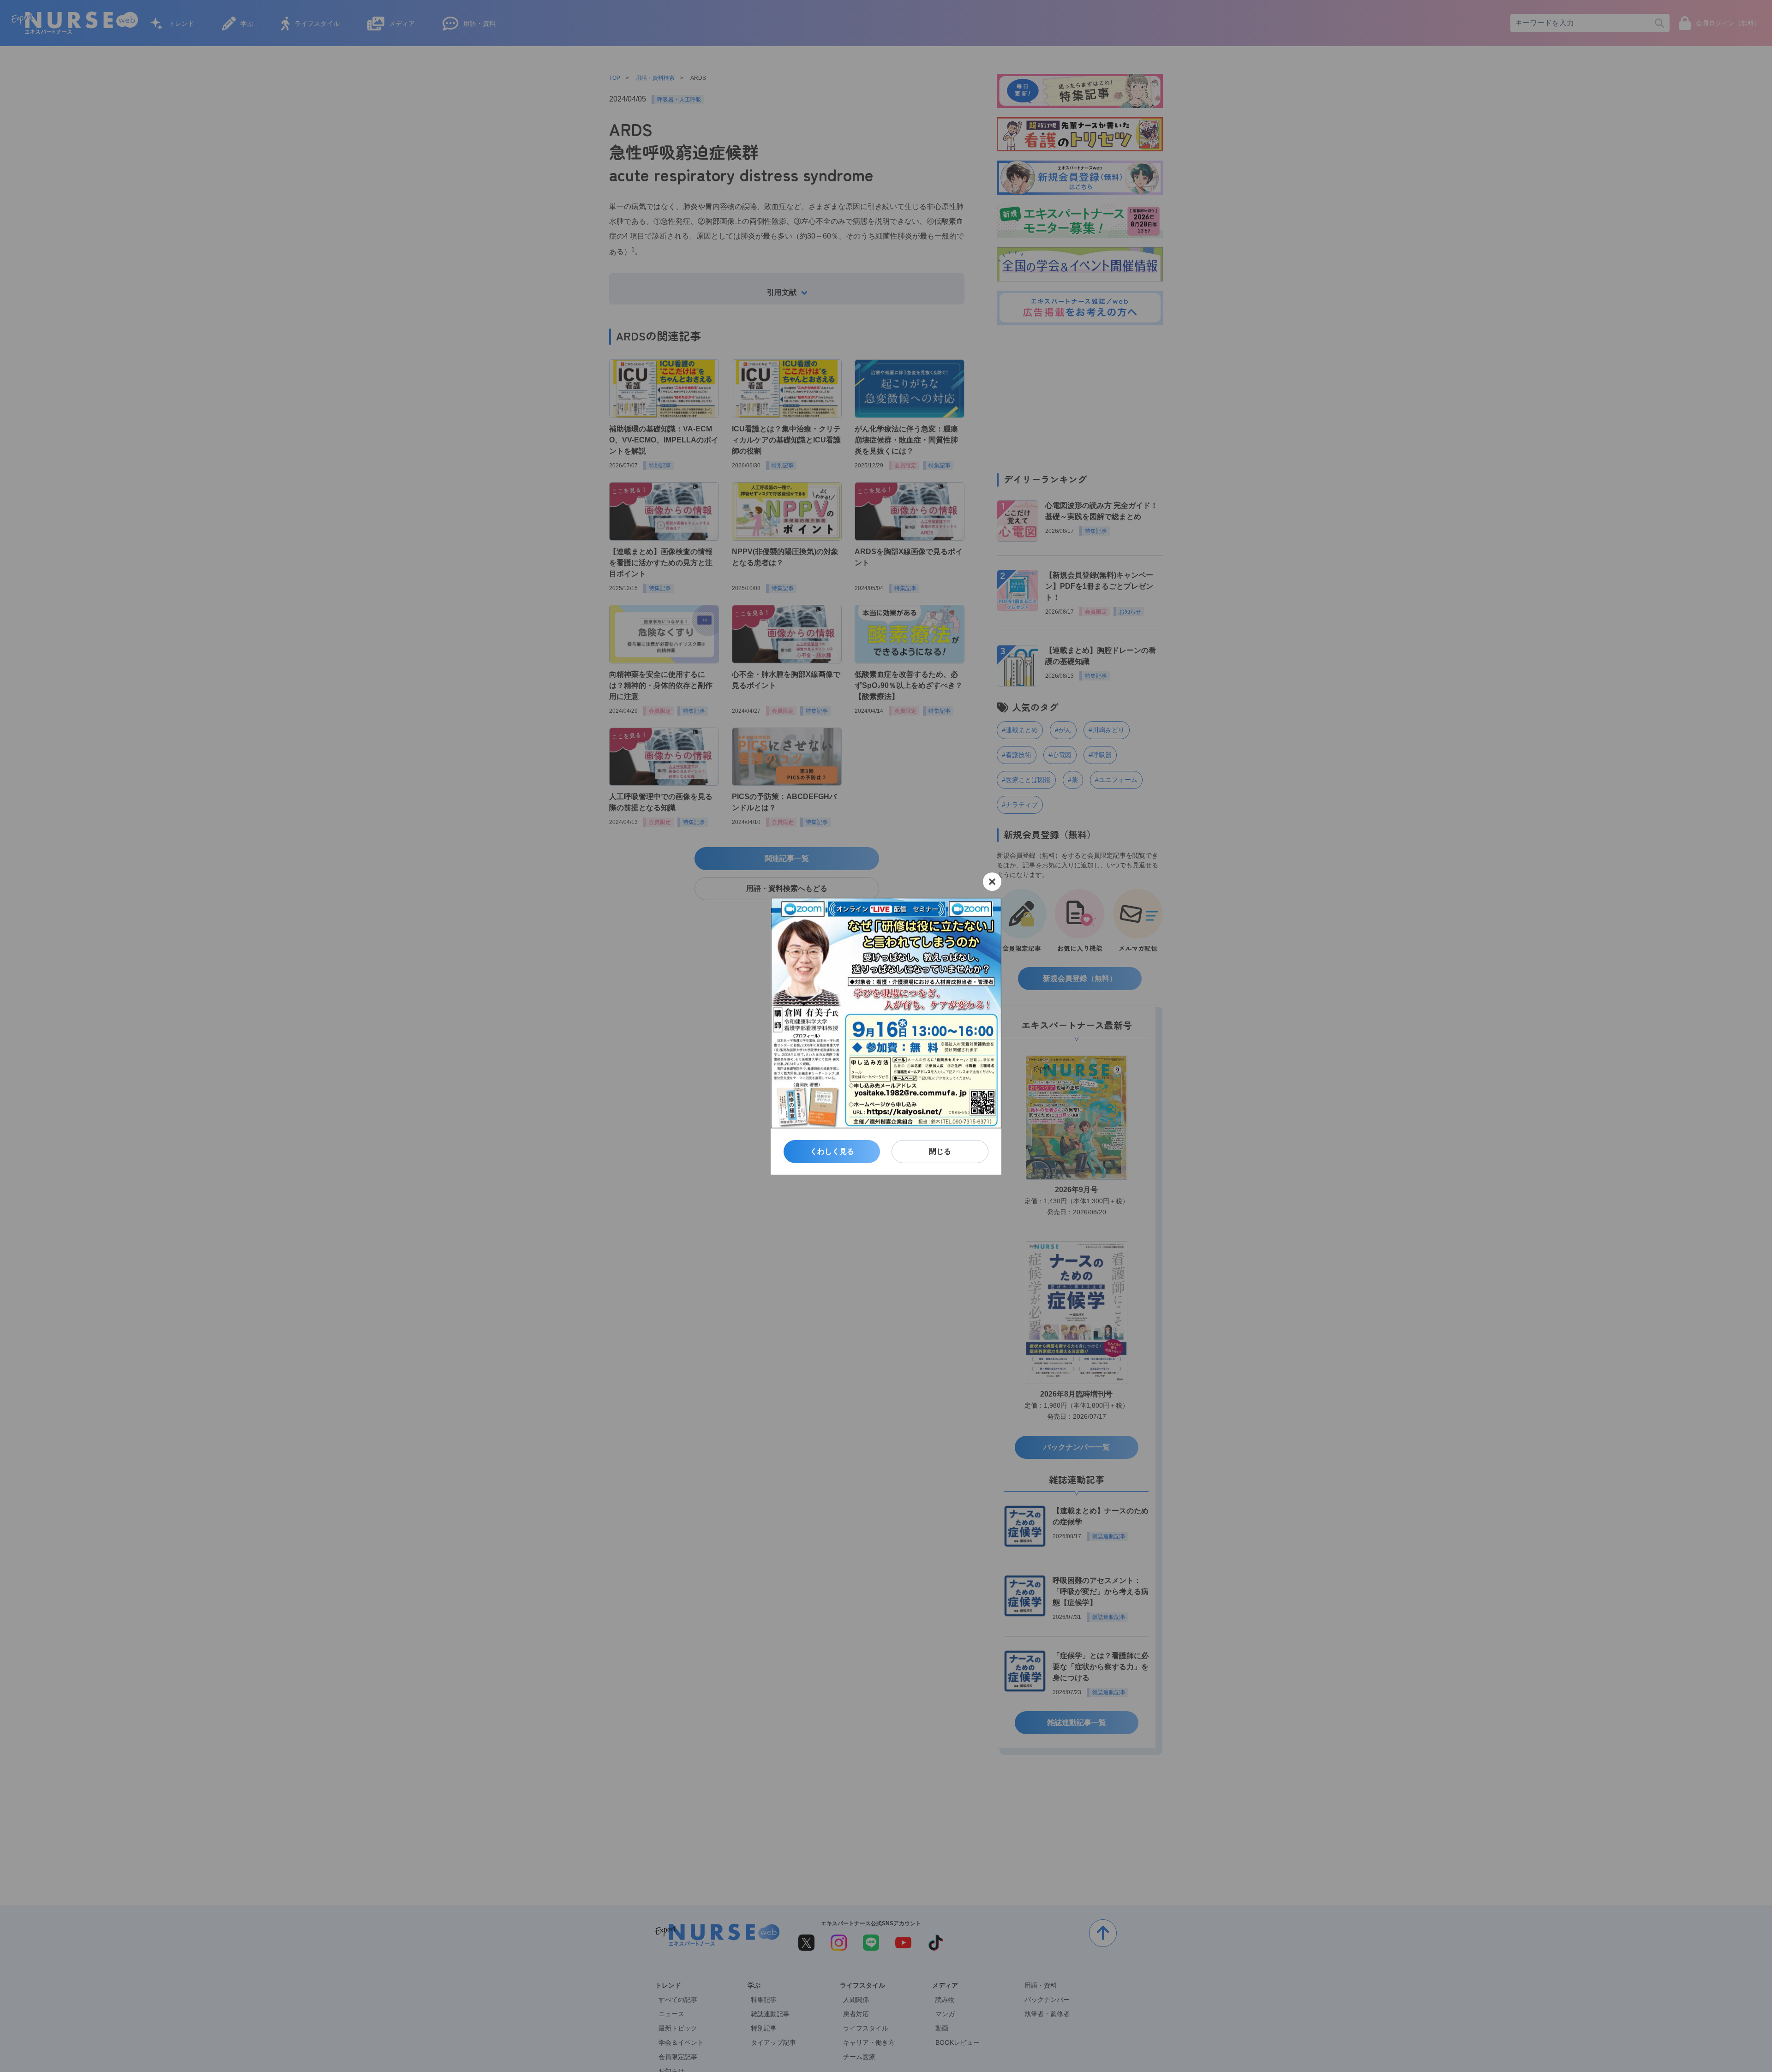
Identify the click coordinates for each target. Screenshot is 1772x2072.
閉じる (940, 1151)
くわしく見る (832, 1151)
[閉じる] (992, 882)
